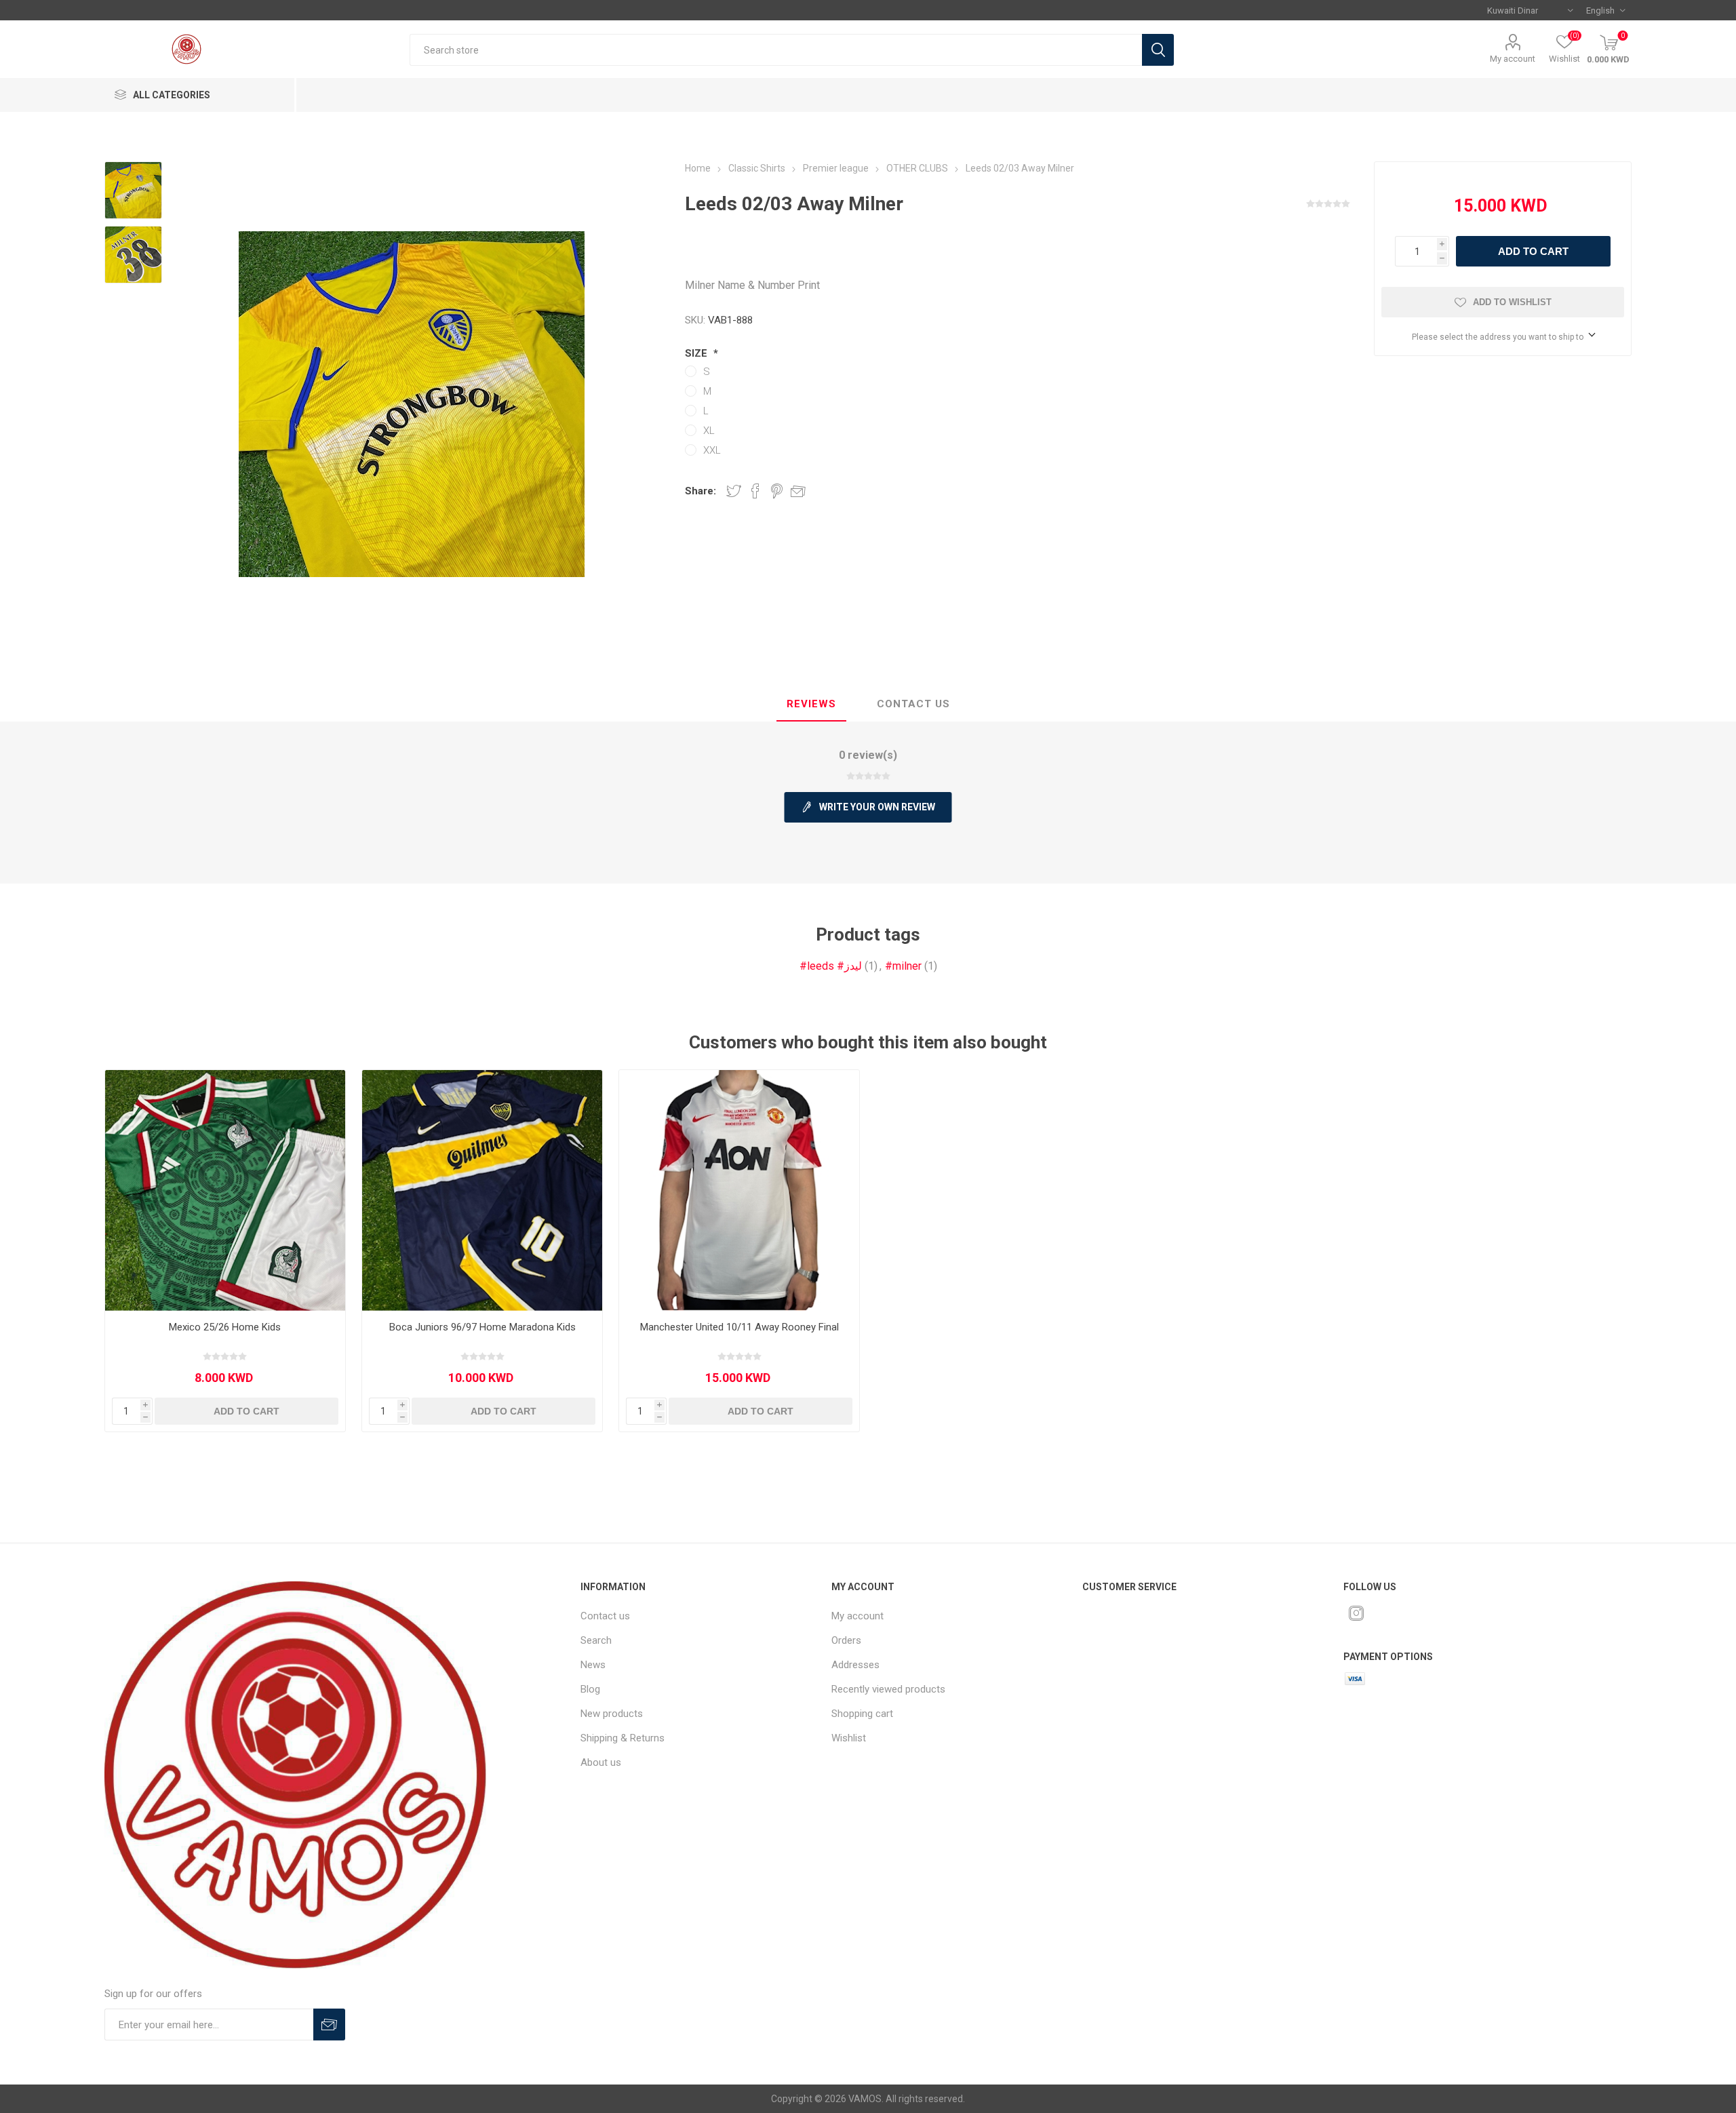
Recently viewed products (888, 1689)
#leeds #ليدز (831, 966)
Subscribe (329, 2025)
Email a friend (798, 491)
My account (1513, 59)
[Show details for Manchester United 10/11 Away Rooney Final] (739, 1190)
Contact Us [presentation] (913, 704)
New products (612, 1714)
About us (601, 1762)
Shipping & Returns (623, 1738)
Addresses (855, 1665)
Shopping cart (862, 1714)
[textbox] (775, 50)
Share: (701, 491)
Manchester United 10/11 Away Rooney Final (739, 1327)
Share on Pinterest (777, 491)
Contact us (605, 1616)
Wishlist (849, 1738)
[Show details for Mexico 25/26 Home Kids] (225, 1190)
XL (709, 431)
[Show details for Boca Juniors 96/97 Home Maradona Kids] (482, 1190)
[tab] (811, 705)
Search (1158, 50)
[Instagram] (1356, 1613)
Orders (846, 1640)
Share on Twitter (734, 491)
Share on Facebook (755, 491)
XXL (712, 450)
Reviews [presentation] (811, 704)
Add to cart (1533, 251)
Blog (590, 1689)
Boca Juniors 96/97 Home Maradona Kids (482, 1327)
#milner (903, 966)
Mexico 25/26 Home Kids (225, 1327)
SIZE (697, 353)
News (593, 1665)
